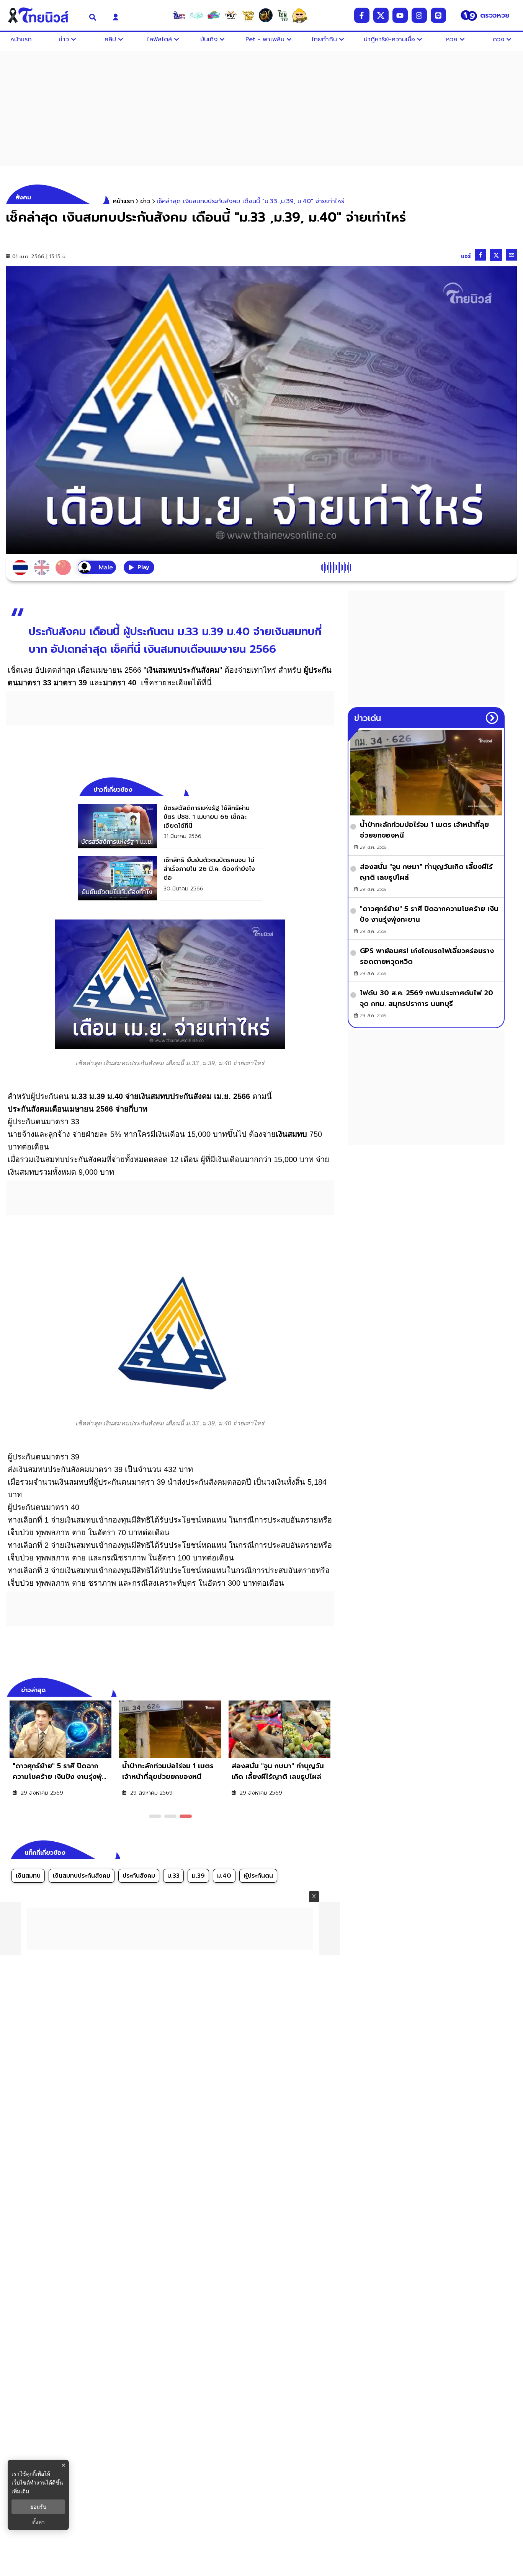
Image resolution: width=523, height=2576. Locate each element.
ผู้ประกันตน (258, 1876)
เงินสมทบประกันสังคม (82, 1876)
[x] (381, 15)
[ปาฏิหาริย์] (265, 15)
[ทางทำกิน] (248, 15)
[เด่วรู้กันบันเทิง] (214, 15)
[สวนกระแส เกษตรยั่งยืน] (283, 15)
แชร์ (466, 256)
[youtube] (400, 15)
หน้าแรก (123, 201)
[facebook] (362, 15)
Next (330, 1689)
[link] (170, 826)
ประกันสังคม (139, 1876)
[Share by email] (512, 255)
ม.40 (224, 1876)
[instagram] (419, 15)
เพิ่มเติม (20, 2491)
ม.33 (173, 1876)
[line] (438, 15)
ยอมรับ (38, 2507)
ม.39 (198, 1876)
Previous (317, 1689)
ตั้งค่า (38, 2522)
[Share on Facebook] (481, 255)
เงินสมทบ (28, 1876)
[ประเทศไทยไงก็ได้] (300, 15)
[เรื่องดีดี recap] (196, 15)
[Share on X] (496, 255)
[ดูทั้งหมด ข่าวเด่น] (492, 718)
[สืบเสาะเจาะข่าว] (179, 15)
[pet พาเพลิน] (231, 15)
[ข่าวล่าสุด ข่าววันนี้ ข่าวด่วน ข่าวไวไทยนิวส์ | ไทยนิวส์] (43, 15)
